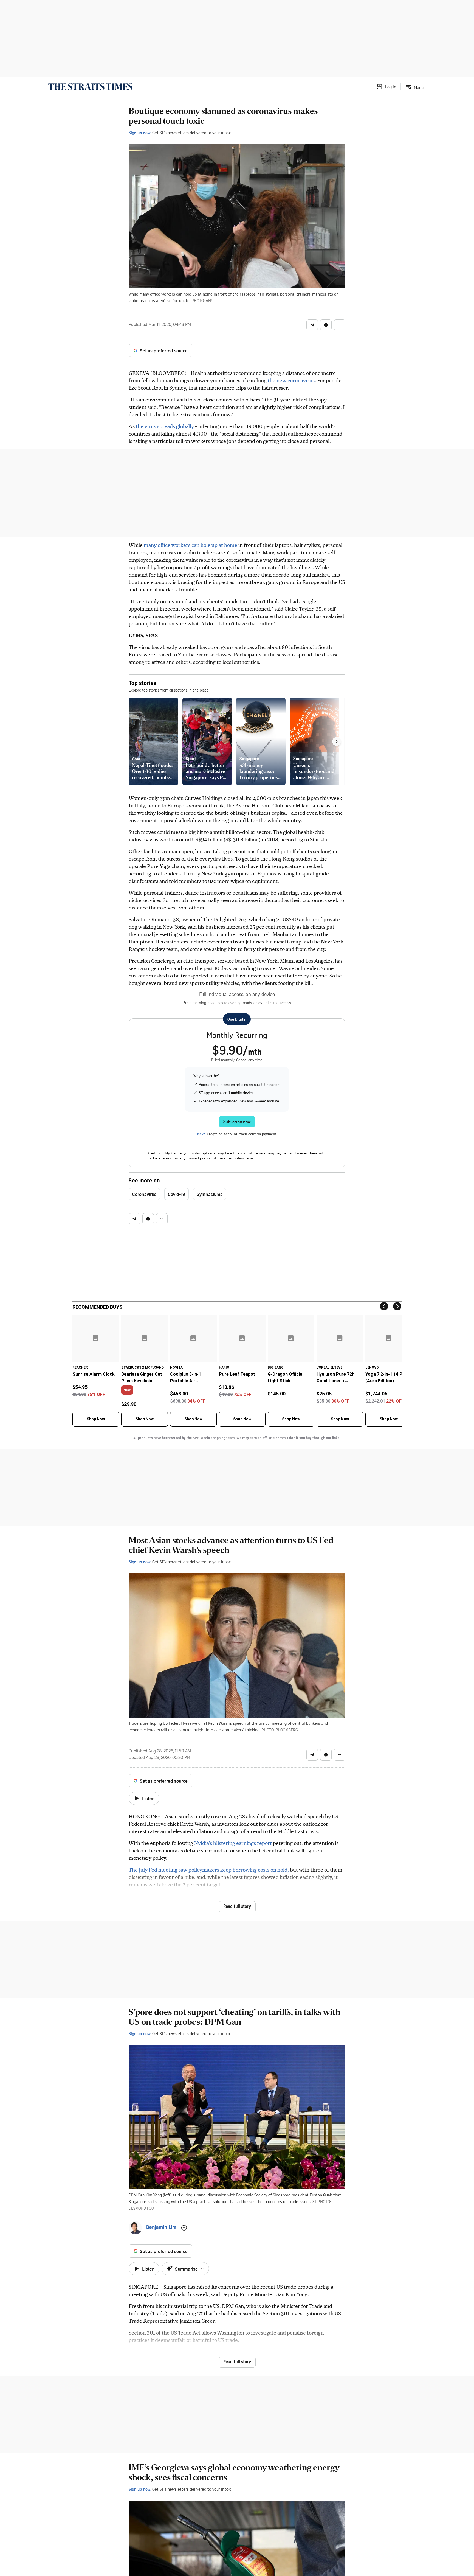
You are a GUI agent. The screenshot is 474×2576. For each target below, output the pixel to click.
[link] (90, 87)
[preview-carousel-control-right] (337, 741)
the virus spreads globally (165, 426)
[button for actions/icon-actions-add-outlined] (184, 2228)
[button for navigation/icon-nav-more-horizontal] (340, 325)
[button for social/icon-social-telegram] (312, 325)
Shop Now (96, 1419)
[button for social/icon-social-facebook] (326, 325)
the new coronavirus (291, 380)
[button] (386, 87)
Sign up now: (140, 133)
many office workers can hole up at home (191, 545)
